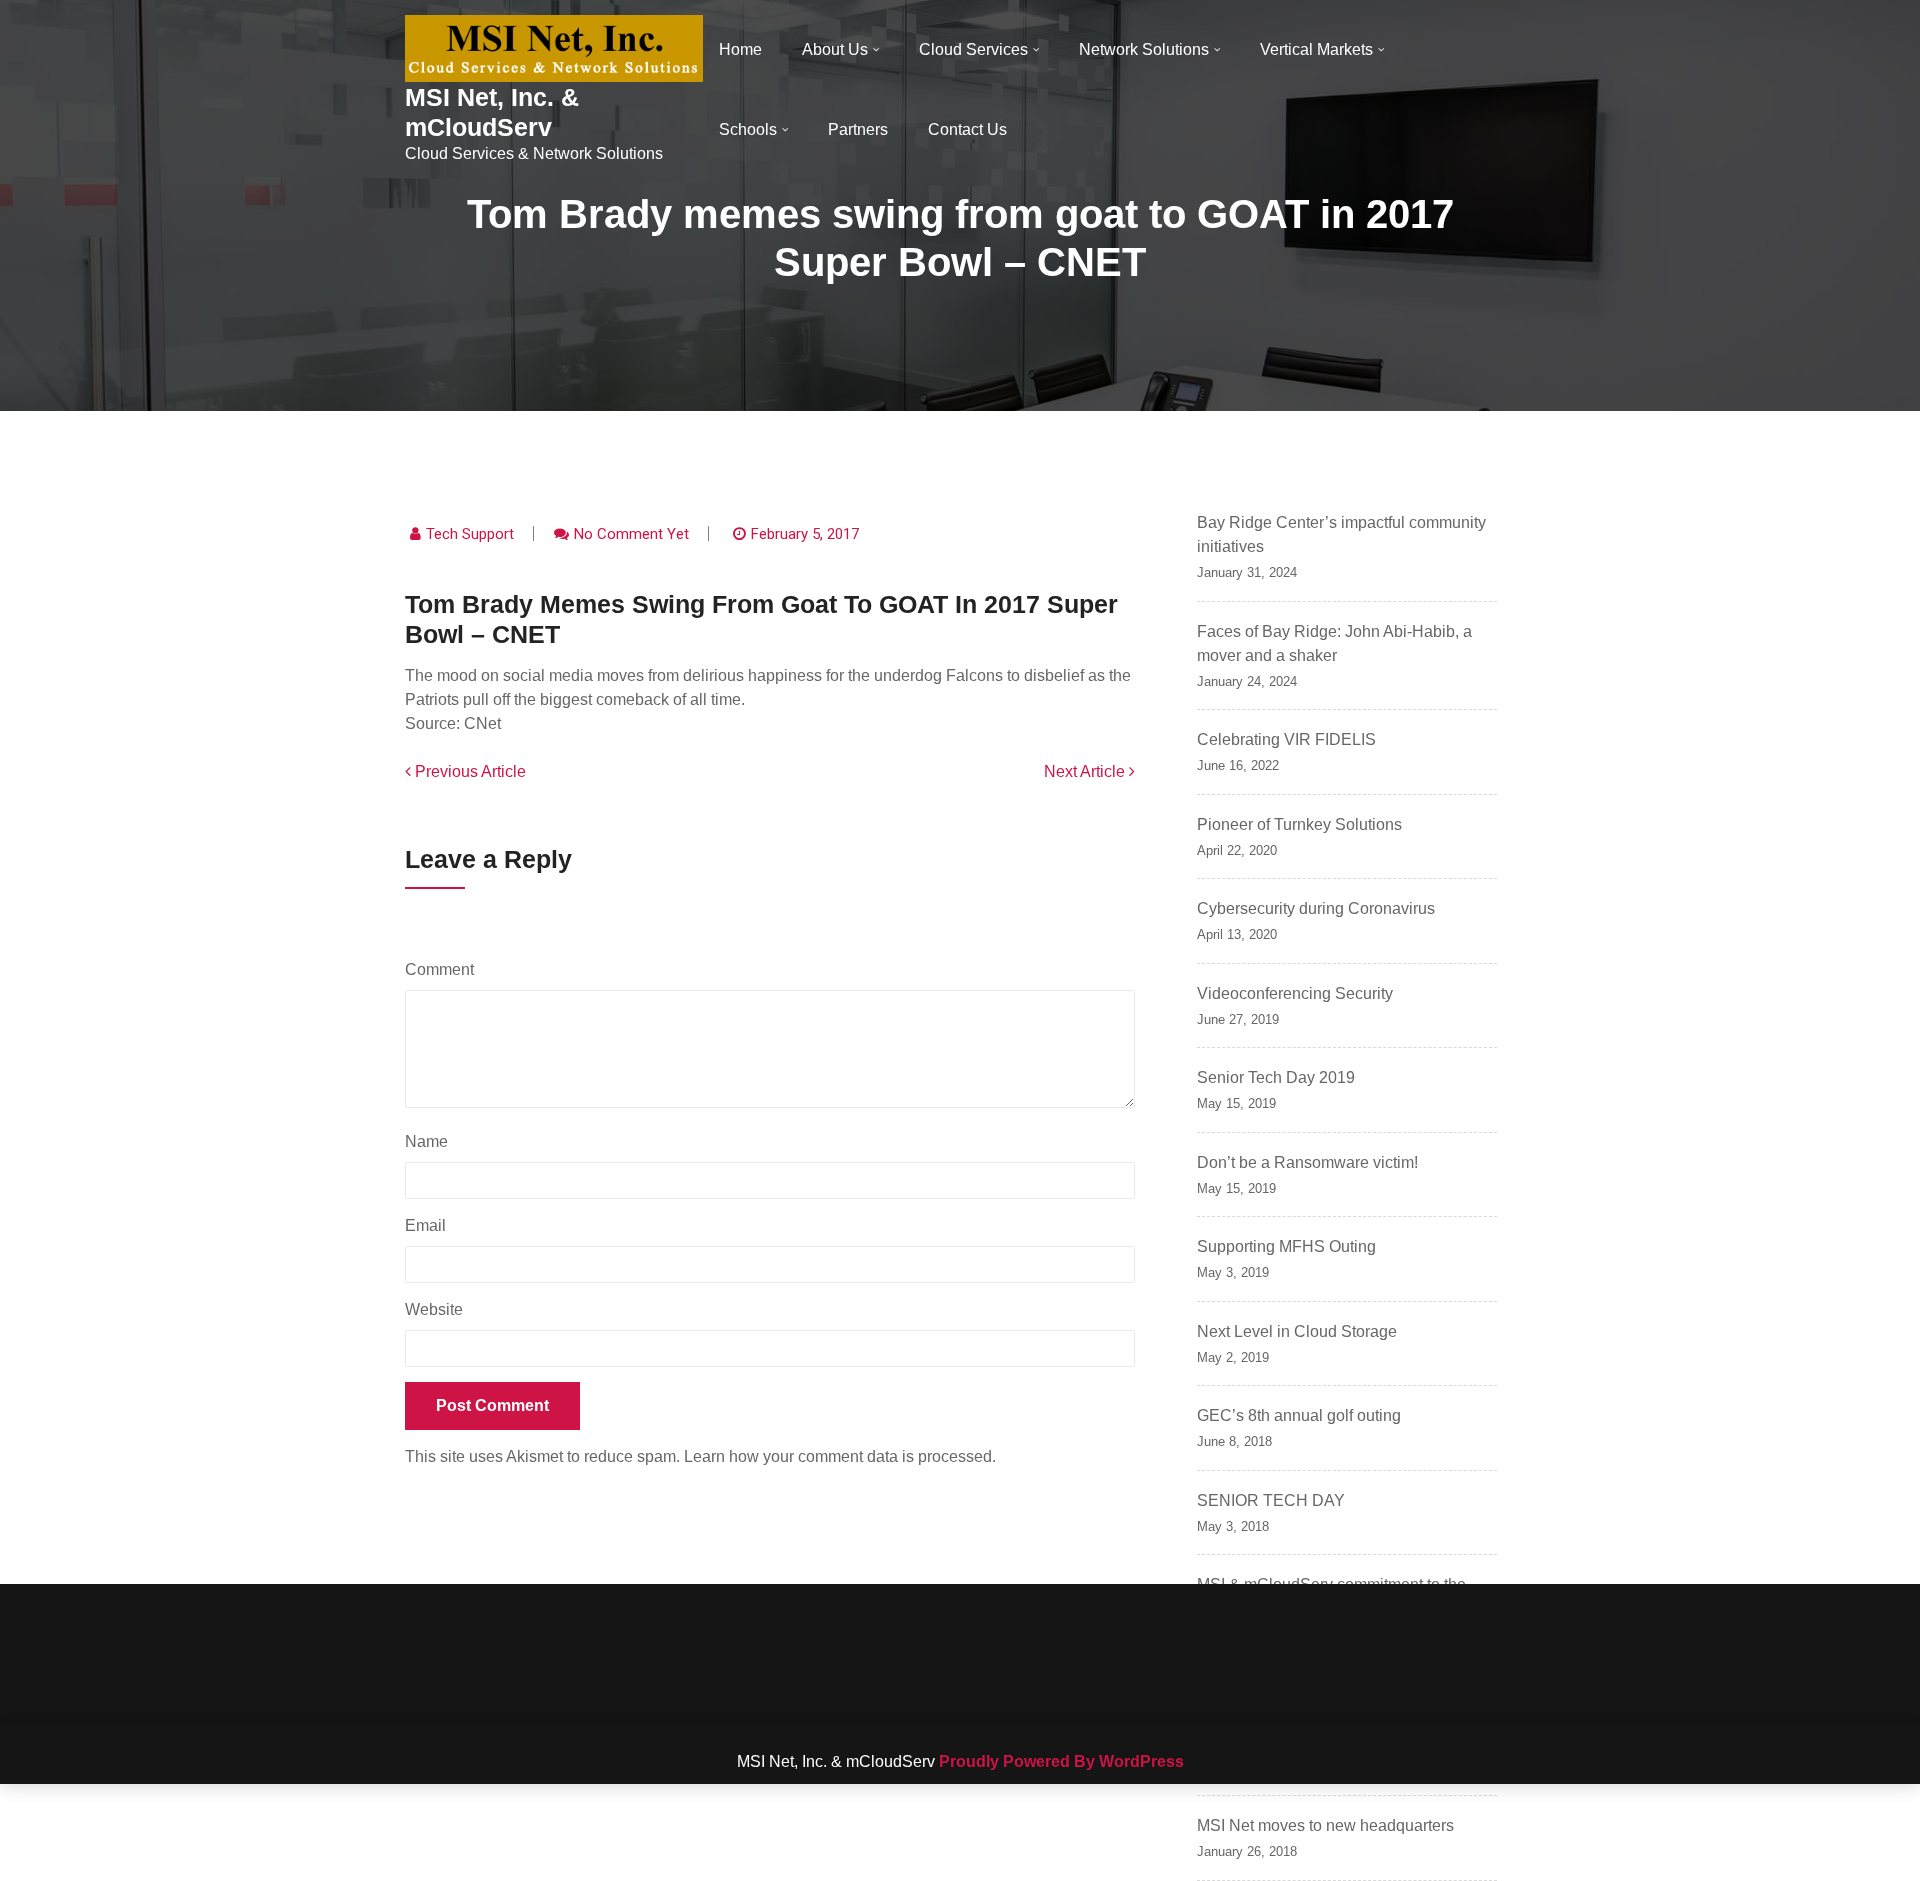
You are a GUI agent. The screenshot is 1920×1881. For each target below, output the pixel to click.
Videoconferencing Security (1295, 993)
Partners (858, 129)
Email (430, 1225)
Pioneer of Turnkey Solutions (1299, 824)
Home (740, 49)
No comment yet (631, 534)
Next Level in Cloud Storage (1297, 1331)
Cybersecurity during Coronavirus (1316, 908)
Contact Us (967, 129)
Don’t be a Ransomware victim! (1307, 1162)
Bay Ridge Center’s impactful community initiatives (1341, 534)
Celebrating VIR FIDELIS (1286, 739)
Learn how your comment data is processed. (840, 1456)
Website (434, 1309)
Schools (748, 129)
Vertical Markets (1316, 49)
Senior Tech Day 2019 (1276, 1077)
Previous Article (468, 771)
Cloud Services (973, 49)
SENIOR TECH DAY (1271, 1500)
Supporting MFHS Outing (1286, 1246)
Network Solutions (1144, 49)
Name (431, 1141)
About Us (835, 49)
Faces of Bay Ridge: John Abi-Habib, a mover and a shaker (1334, 643)
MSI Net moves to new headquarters (1325, 1825)
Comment (444, 969)
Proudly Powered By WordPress (1061, 1761)
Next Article (1086, 771)
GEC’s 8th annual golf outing (1299, 1415)
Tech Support (470, 534)
